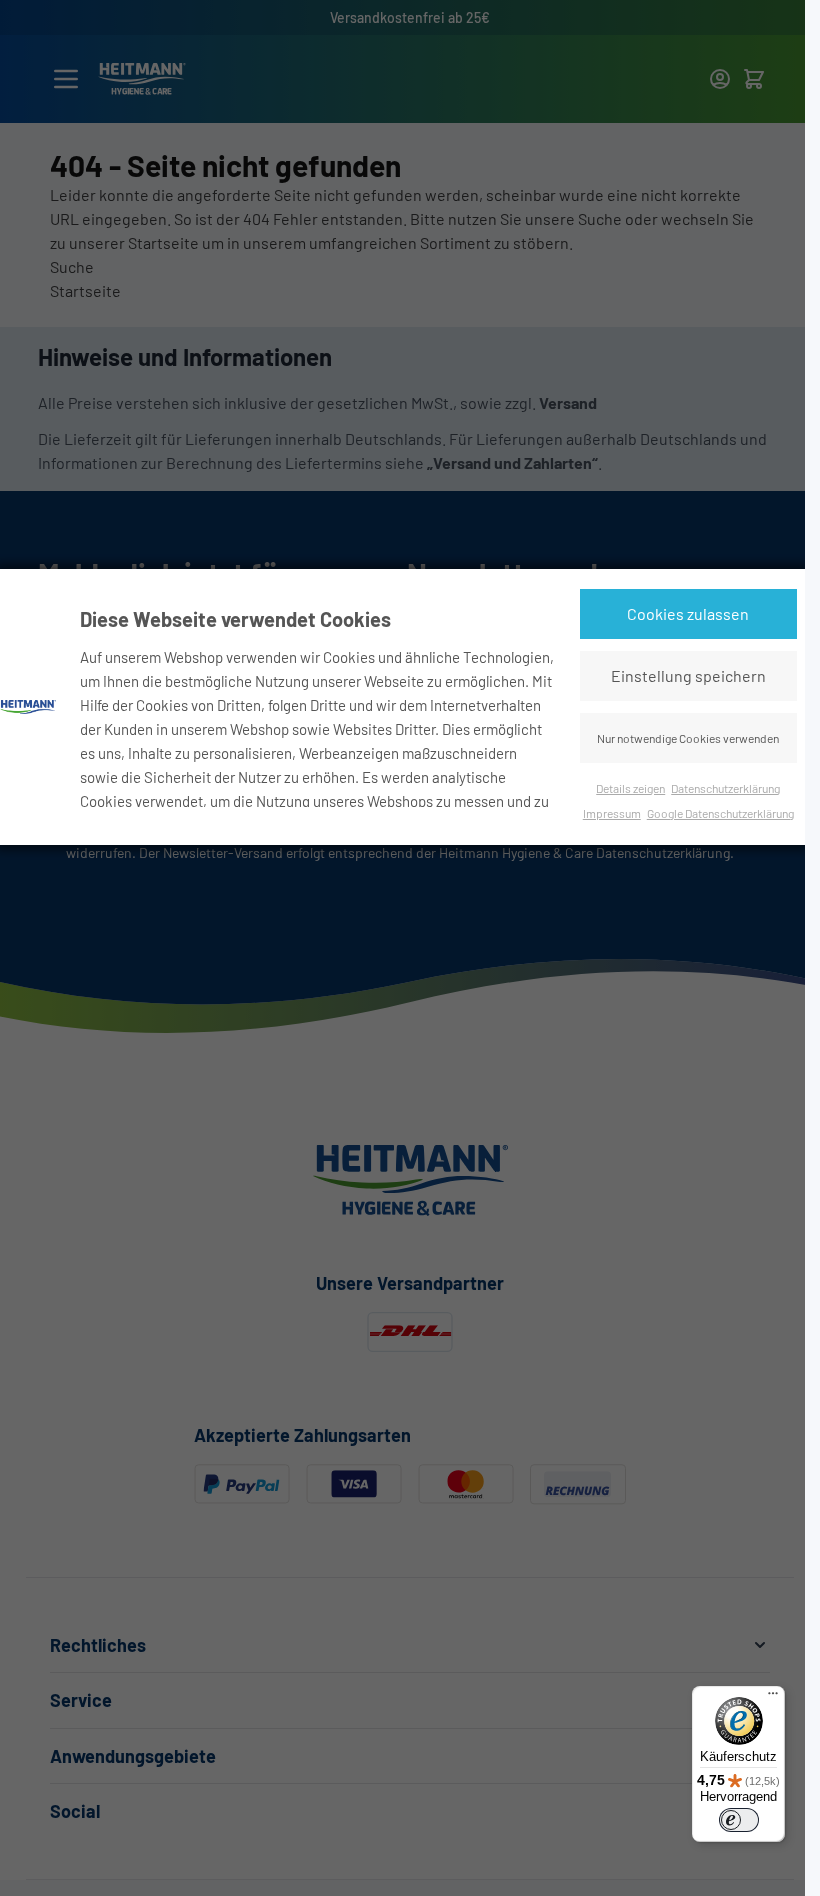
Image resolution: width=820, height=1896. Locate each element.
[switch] (739, 1820)
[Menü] (773, 1698)
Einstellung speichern (688, 675)
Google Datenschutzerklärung (720, 813)
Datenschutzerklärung (725, 788)
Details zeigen (630, 788)
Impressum (612, 813)
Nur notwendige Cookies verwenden (688, 738)
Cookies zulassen (688, 613)
